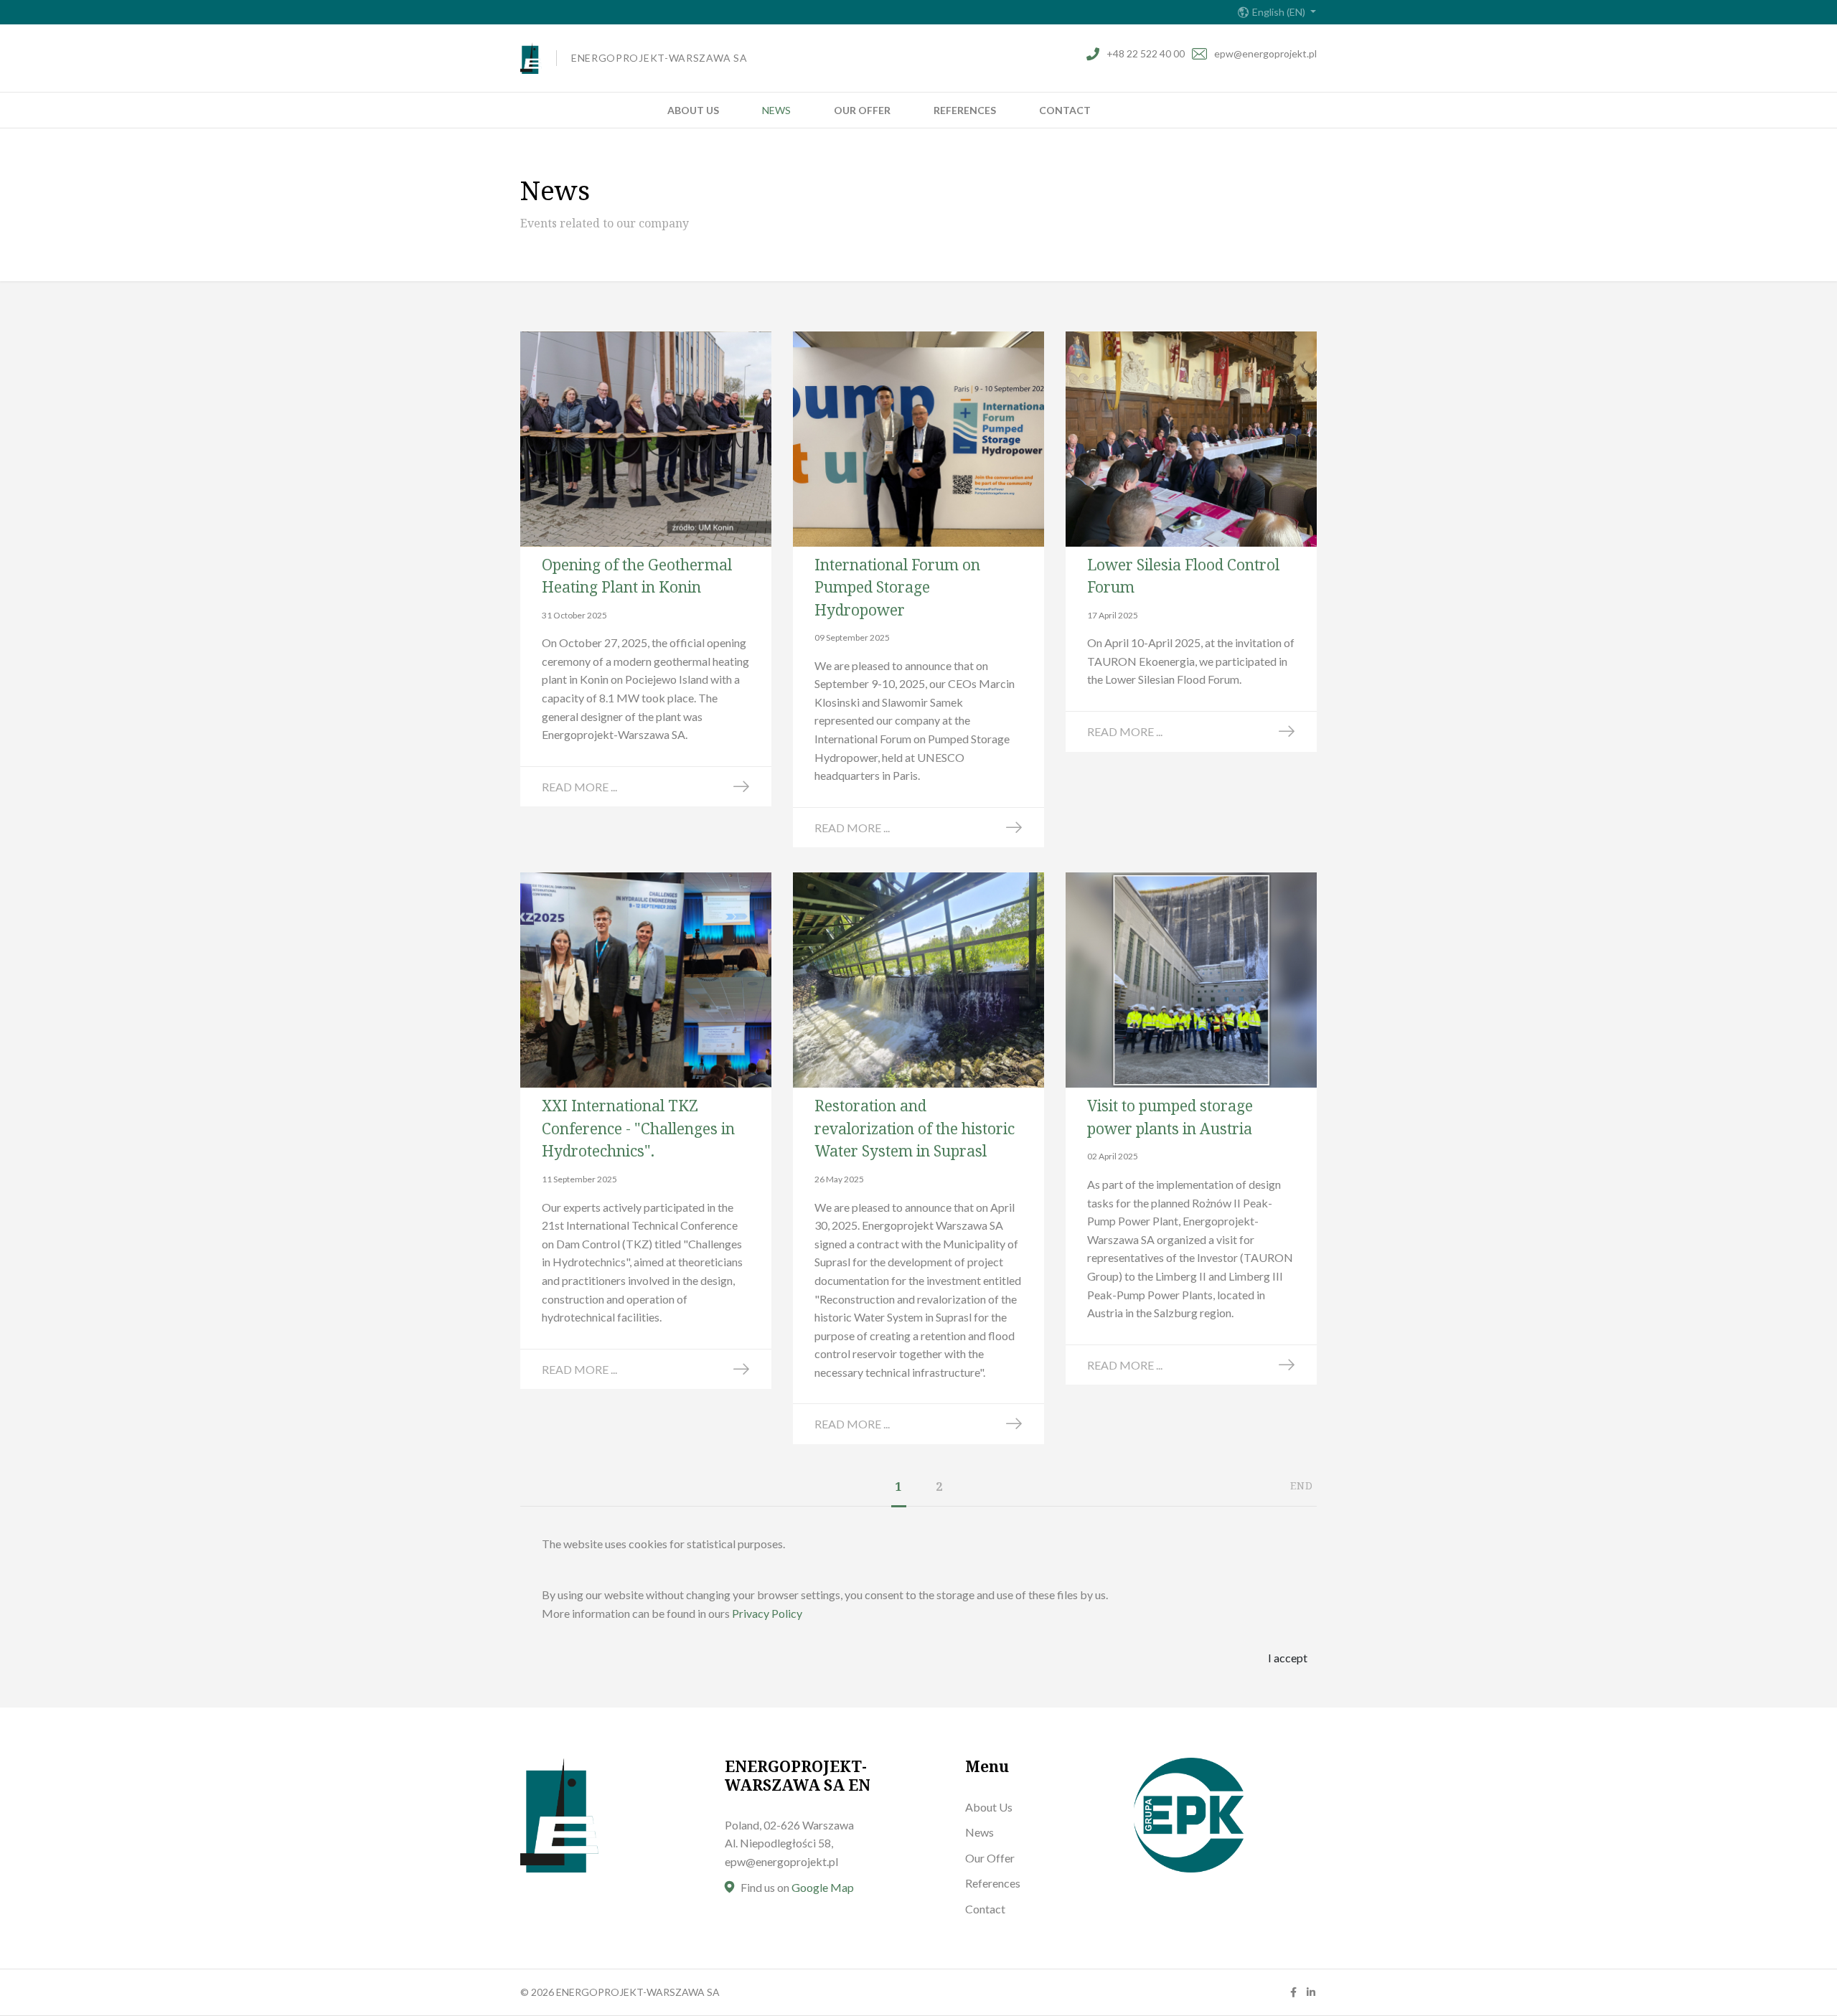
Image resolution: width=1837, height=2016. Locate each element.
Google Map (823, 1887)
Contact (1065, 110)
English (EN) (1280, 12)
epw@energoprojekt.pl (1265, 53)
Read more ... (579, 787)
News (776, 110)
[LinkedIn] (1311, 1992)
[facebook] (1293, 1992)
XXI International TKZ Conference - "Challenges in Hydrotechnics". (638, 1128)
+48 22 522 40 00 (1146, 53)
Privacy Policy (767, 1613)
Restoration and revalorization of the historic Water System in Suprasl (915, 1128)
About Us (693, 110)
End (1302, 1485)
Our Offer (862, 110)
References (965, 110)
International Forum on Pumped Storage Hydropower (897, 587)
